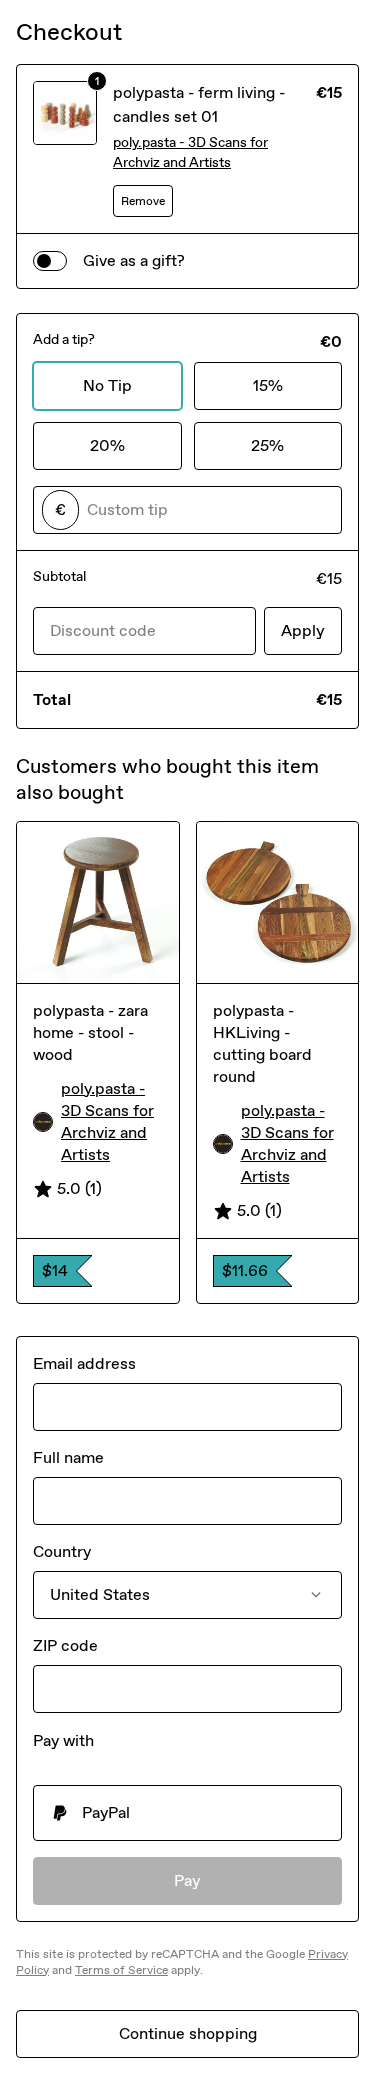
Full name (68, 1457)
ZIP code (65, 1645)
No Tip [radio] (107, 385)
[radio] (187, 1813)
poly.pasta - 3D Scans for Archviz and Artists (190, 152)
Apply (303, 630)
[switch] (50, 261)
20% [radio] (107, 445)
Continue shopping (188, 2033)
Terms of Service (121, 1970)
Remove (143, 201)
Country (62, 1551)
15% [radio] (268, 385)
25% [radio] (267, 445)
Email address (84, 1363)
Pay (187, 1880)
